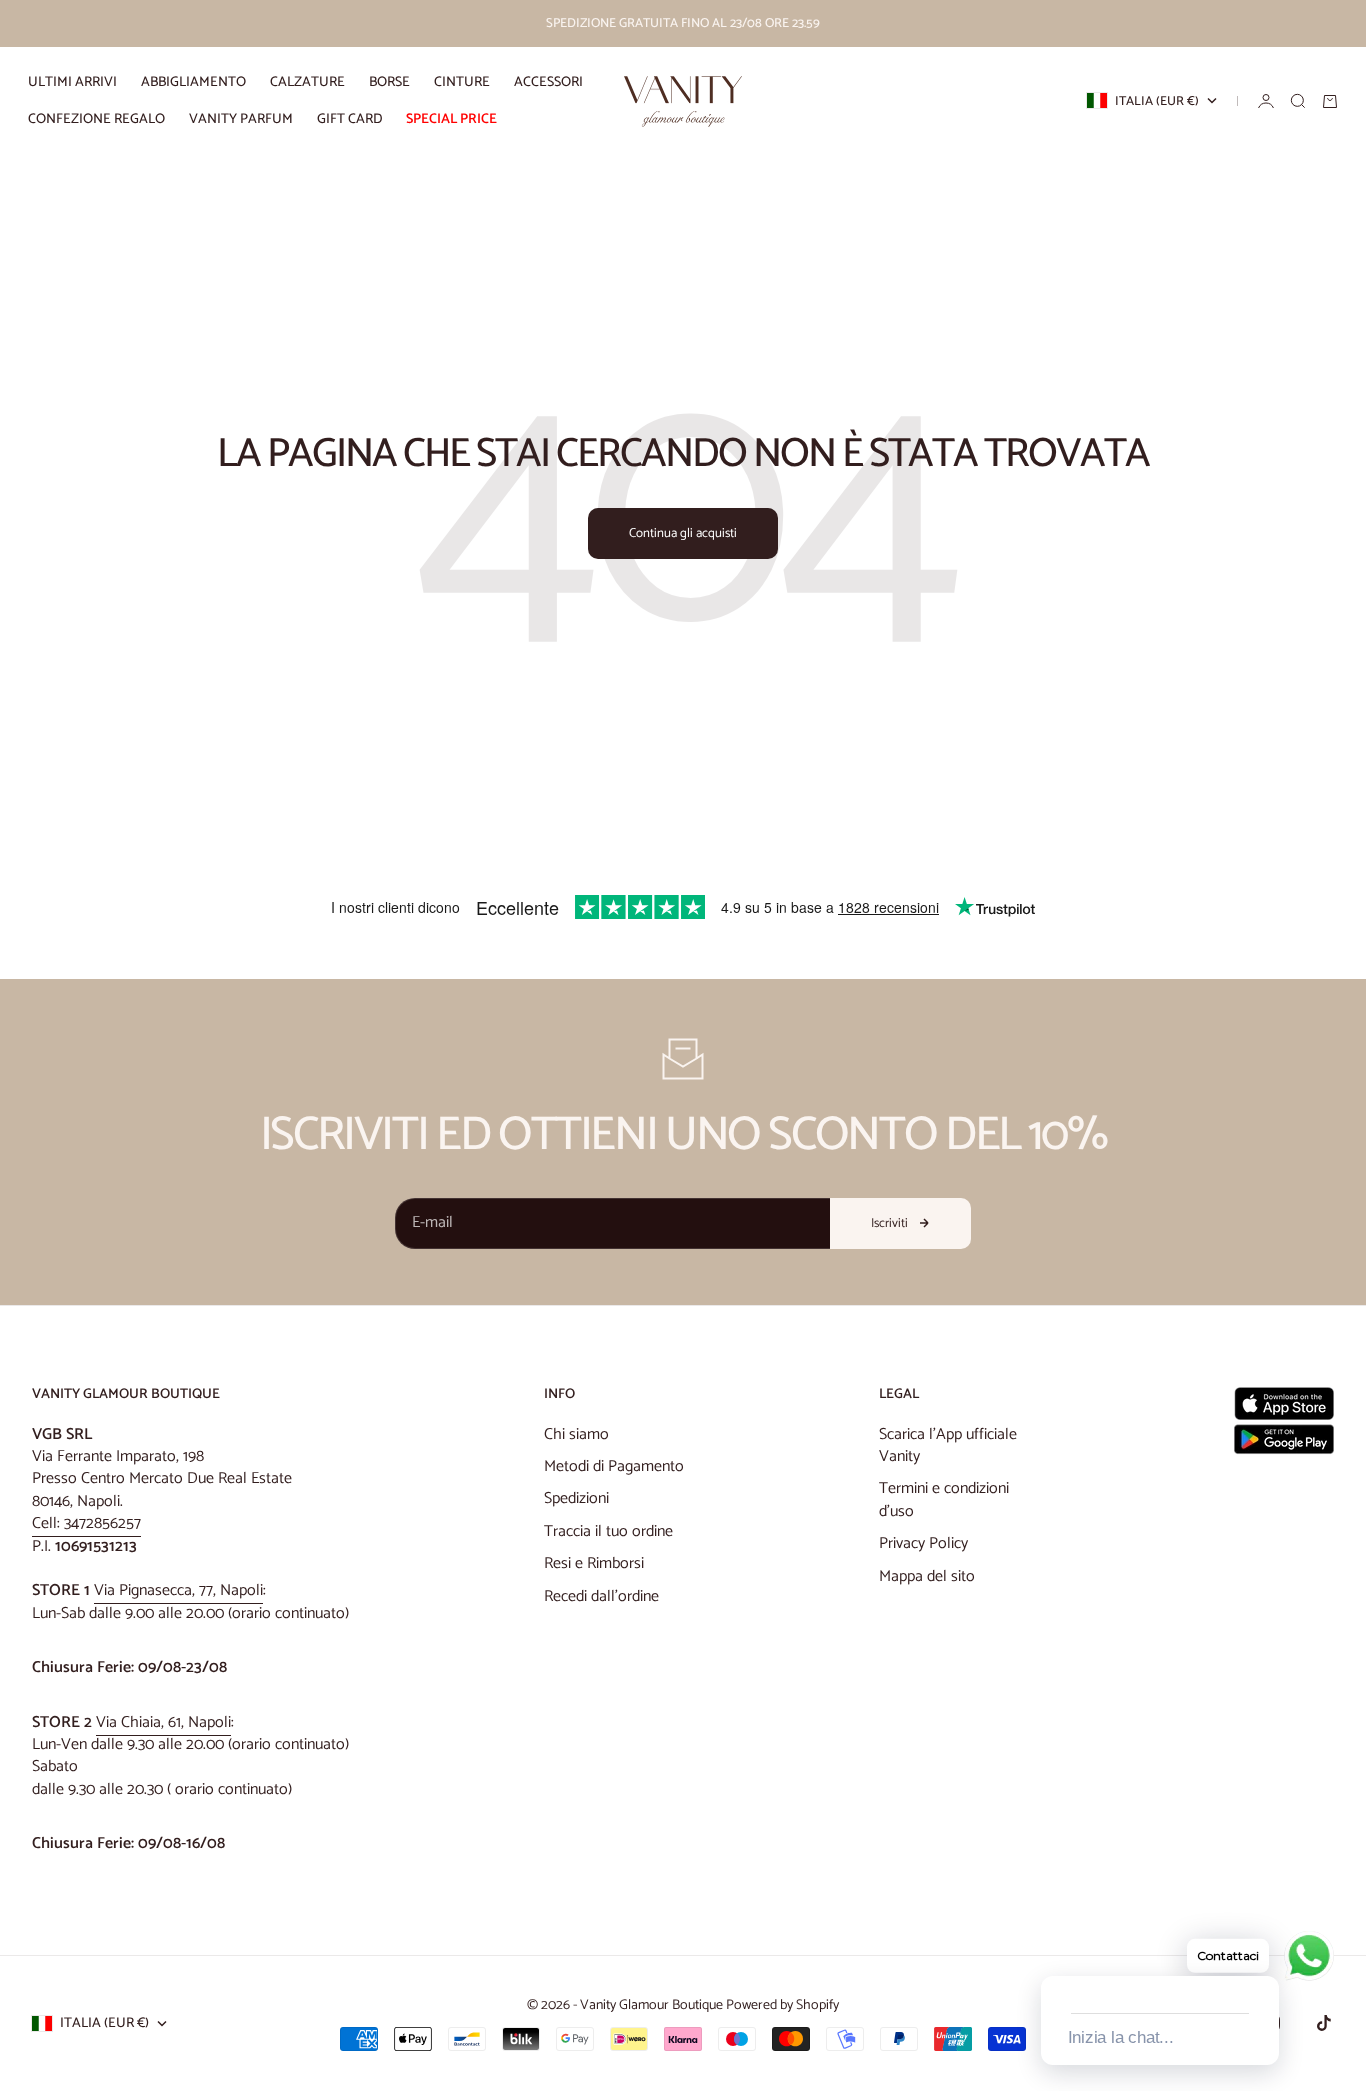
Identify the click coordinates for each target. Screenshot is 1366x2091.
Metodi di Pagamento (614, 1466)
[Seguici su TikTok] (1324, 2023)
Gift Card (349, 119)
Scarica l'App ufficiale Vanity (948, 1445)
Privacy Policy (923, 1543)
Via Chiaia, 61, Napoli (163, 1722)
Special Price (451, 119)
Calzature (307, 82)
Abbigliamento (193, 82)
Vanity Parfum (241, 119)
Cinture (462, 82)
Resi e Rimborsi (594, 1563)
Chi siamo (576, 1434)
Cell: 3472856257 (86, 1523)
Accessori (548, 82)
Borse (389, 82)
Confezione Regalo (96, 119)
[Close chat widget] (1262, 1953)
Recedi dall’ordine (601, 1596)
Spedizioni (576, 1498)
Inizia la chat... (1121, 2037)
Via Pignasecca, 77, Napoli (178, 1590)
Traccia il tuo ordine (608, 1531)
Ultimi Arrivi (72, 82)
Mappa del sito (927, 1576)
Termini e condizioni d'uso (944, 1499)
